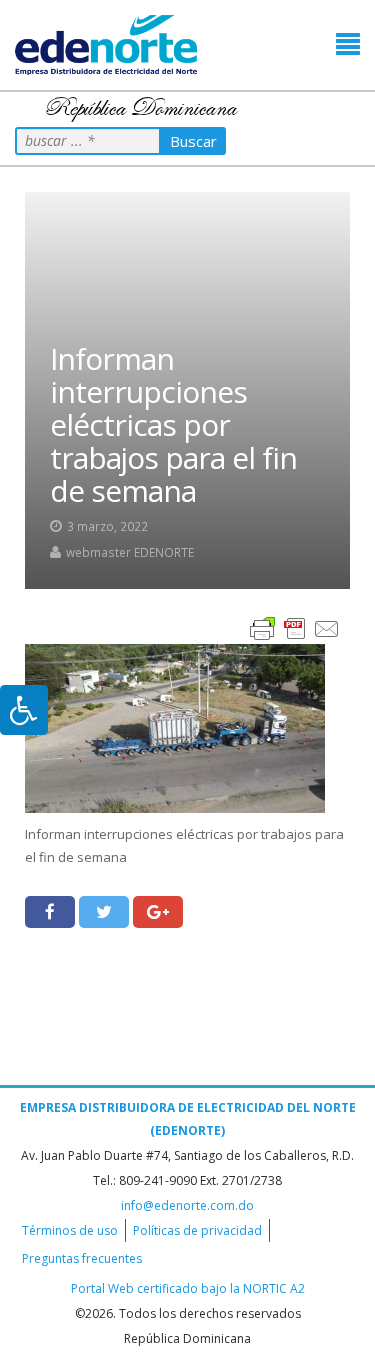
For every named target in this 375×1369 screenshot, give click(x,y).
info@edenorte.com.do (187, 1205)
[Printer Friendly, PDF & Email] (295, 627)
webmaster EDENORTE (130, 552)
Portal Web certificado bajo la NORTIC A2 (188, 1288)
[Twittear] (104, 912)
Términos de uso (70, 1230)
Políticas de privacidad (197, 1230)
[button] (348, 44)
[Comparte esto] (50, 912)
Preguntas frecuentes (82, 1258)
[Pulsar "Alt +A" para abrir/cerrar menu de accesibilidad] (24, 710)
